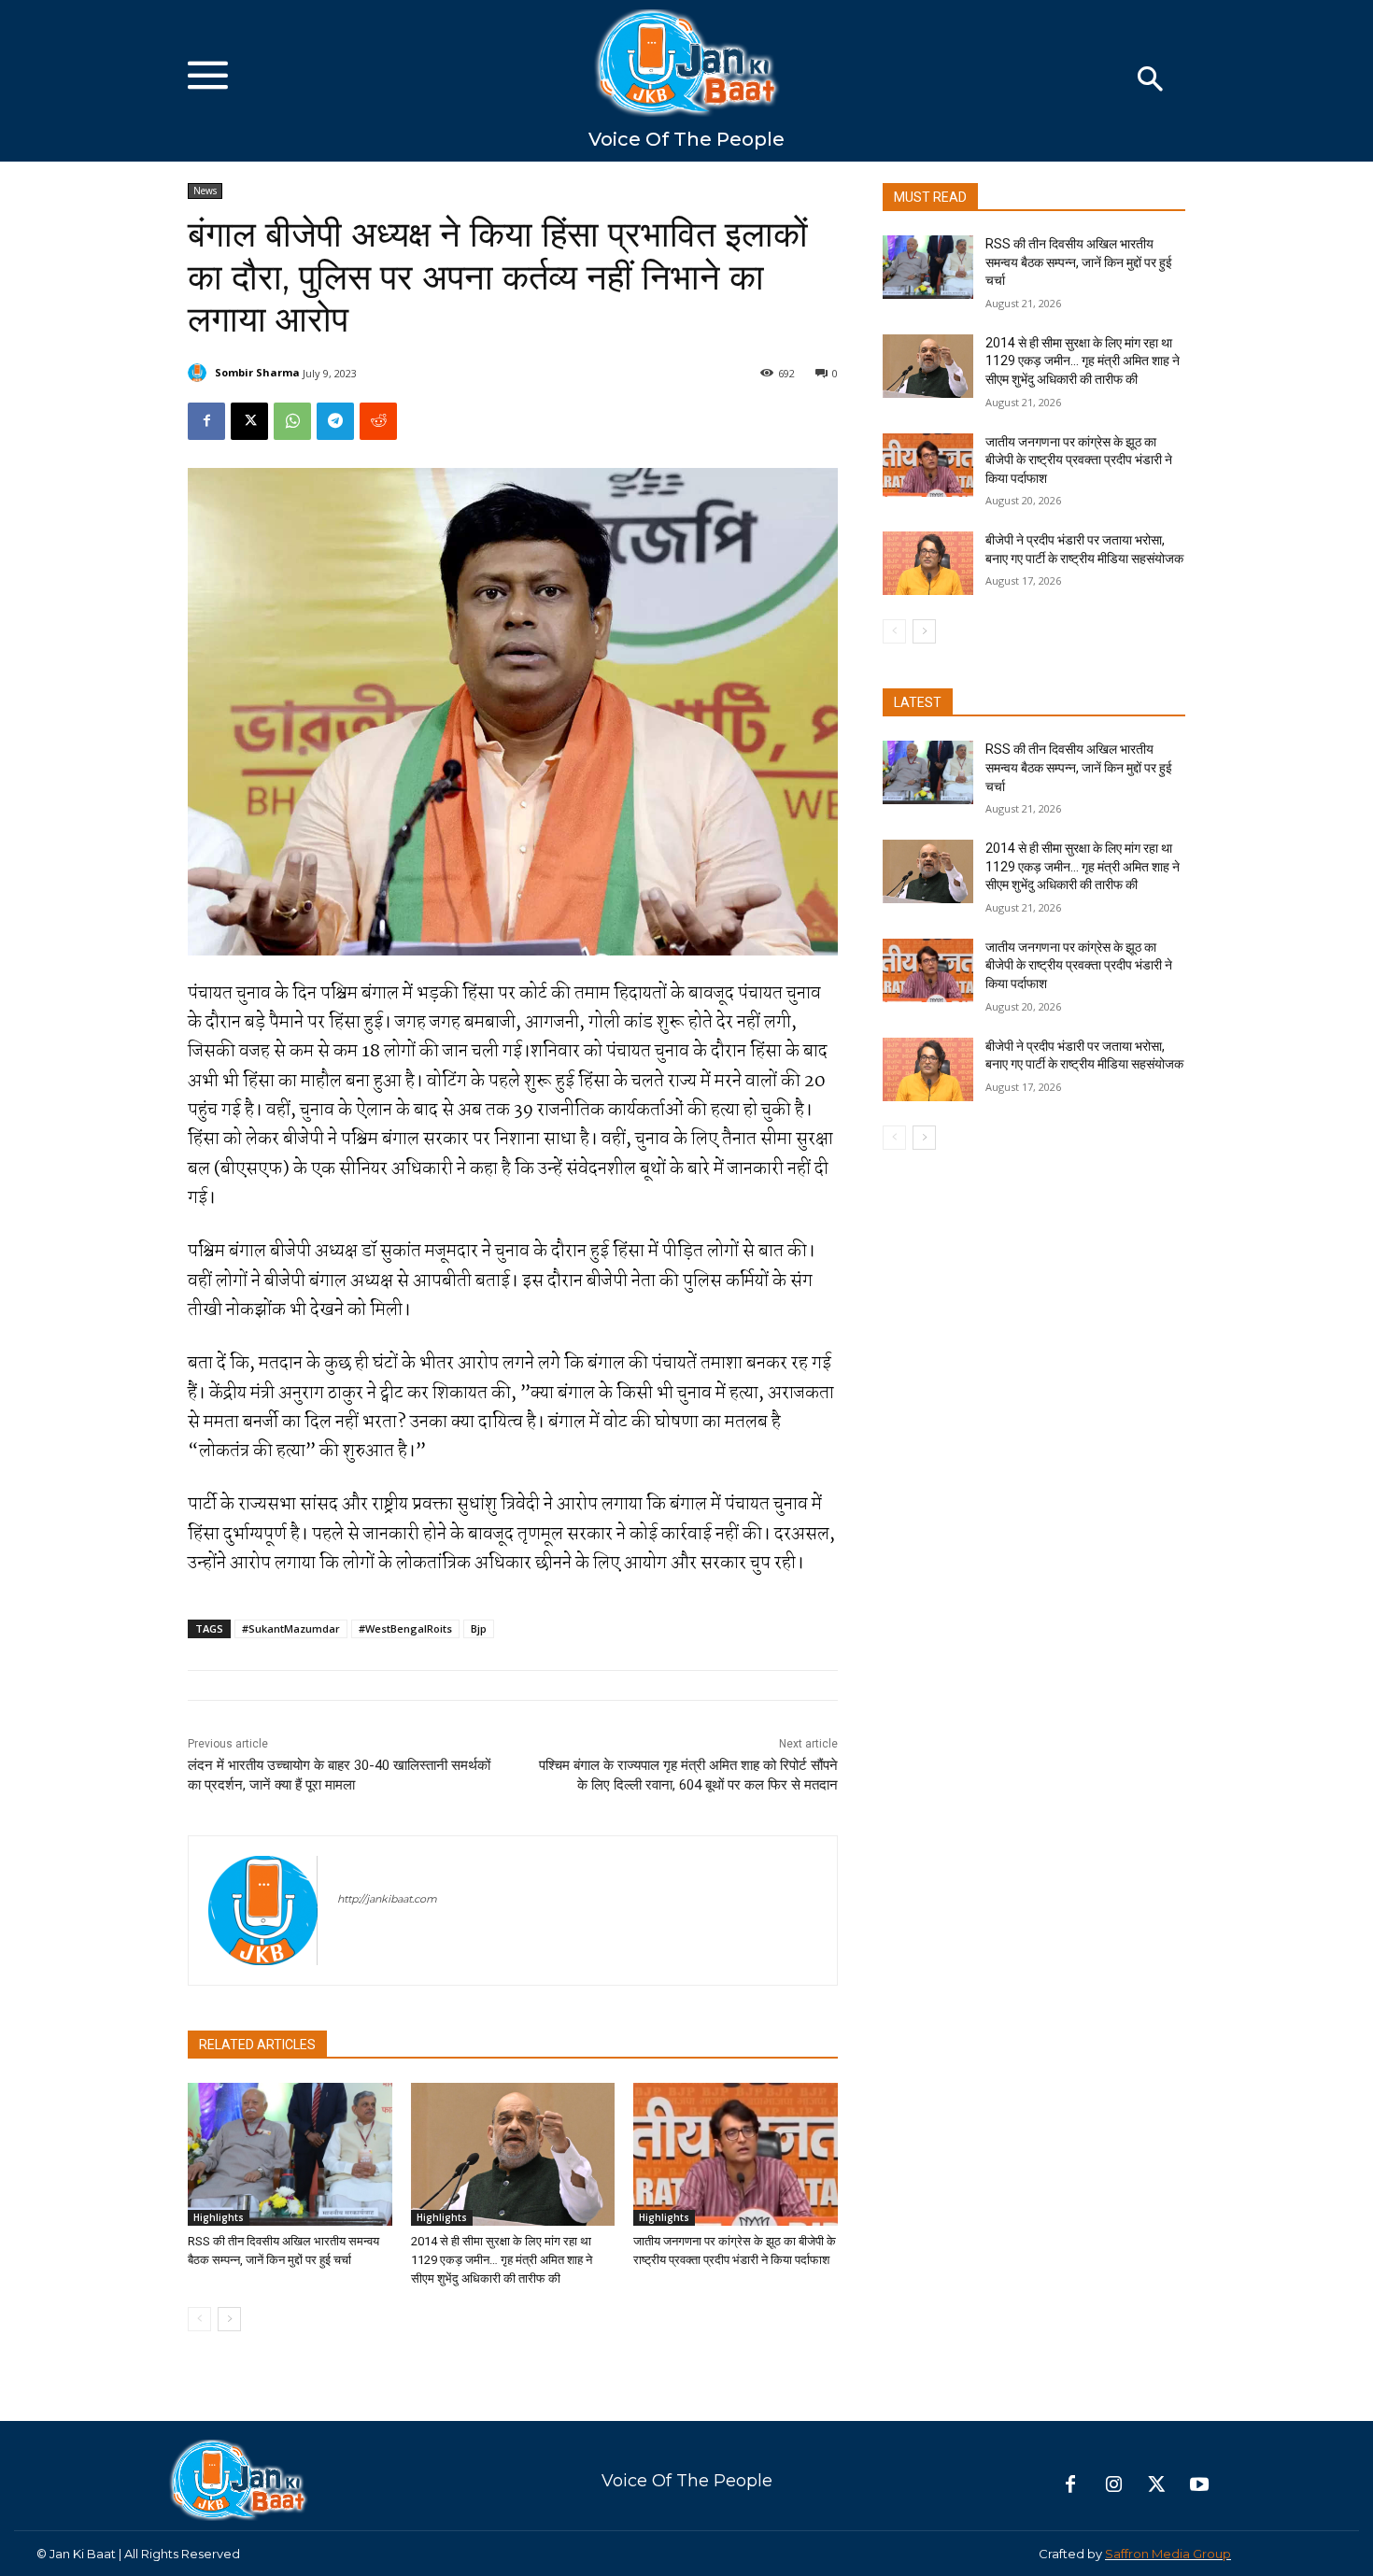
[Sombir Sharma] (200, 373)
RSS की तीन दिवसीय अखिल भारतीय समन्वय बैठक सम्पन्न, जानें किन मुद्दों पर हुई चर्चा (1079, 262)
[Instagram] (1113, 2485)
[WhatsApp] (292, 421)
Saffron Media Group (1168, 2554)
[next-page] (229, 2319)
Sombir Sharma (257, 372)
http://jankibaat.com (387, 1899)
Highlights (219, 2217)
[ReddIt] (378, 421)
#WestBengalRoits (405, 1628)
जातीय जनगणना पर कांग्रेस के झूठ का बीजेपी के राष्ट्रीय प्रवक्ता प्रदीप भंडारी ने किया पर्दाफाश (1079, 460)
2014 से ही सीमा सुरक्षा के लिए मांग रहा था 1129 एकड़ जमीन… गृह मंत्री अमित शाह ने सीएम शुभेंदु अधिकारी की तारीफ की (502, 2260)
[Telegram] (335, 421)
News (205, 191)
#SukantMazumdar (291, 1628)
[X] (249, 421)
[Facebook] (206, 421)
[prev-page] (199, 2319)
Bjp (479, 1628)
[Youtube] (1199, 2485)
